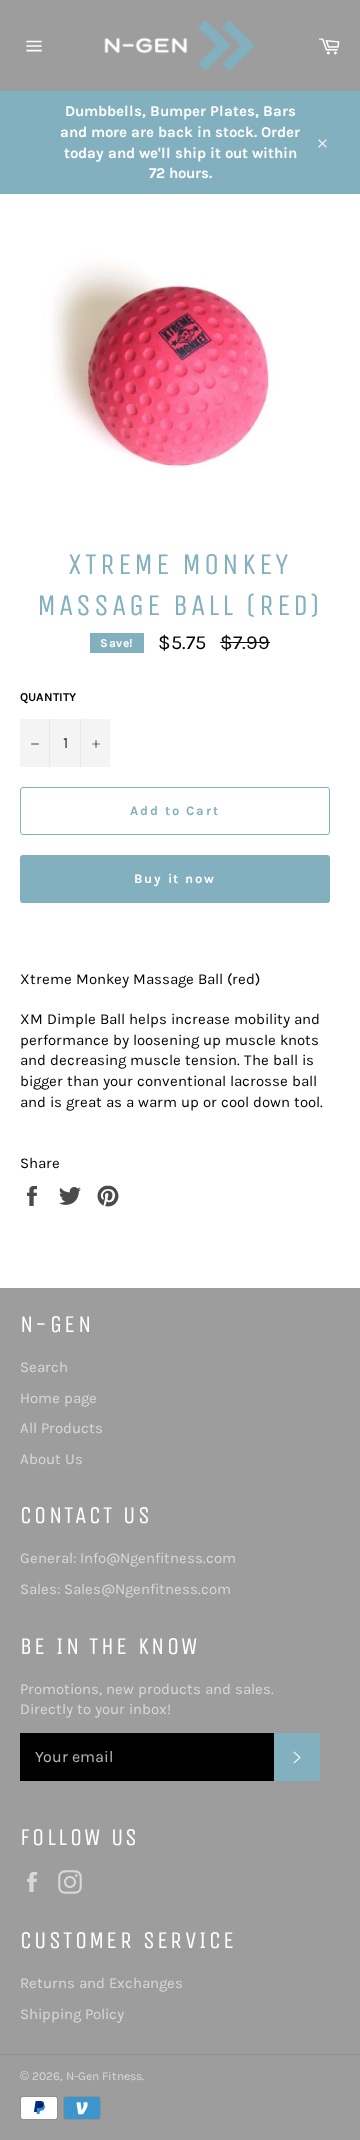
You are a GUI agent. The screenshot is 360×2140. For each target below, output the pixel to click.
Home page (58, 1398)
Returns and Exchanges (101, 1983)
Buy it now (175, 878)
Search (44, 1367)
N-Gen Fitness (104, 2076)
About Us (51, 1459)
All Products (61, 1428)
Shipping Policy (72, 2014)
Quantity (48, 697)
